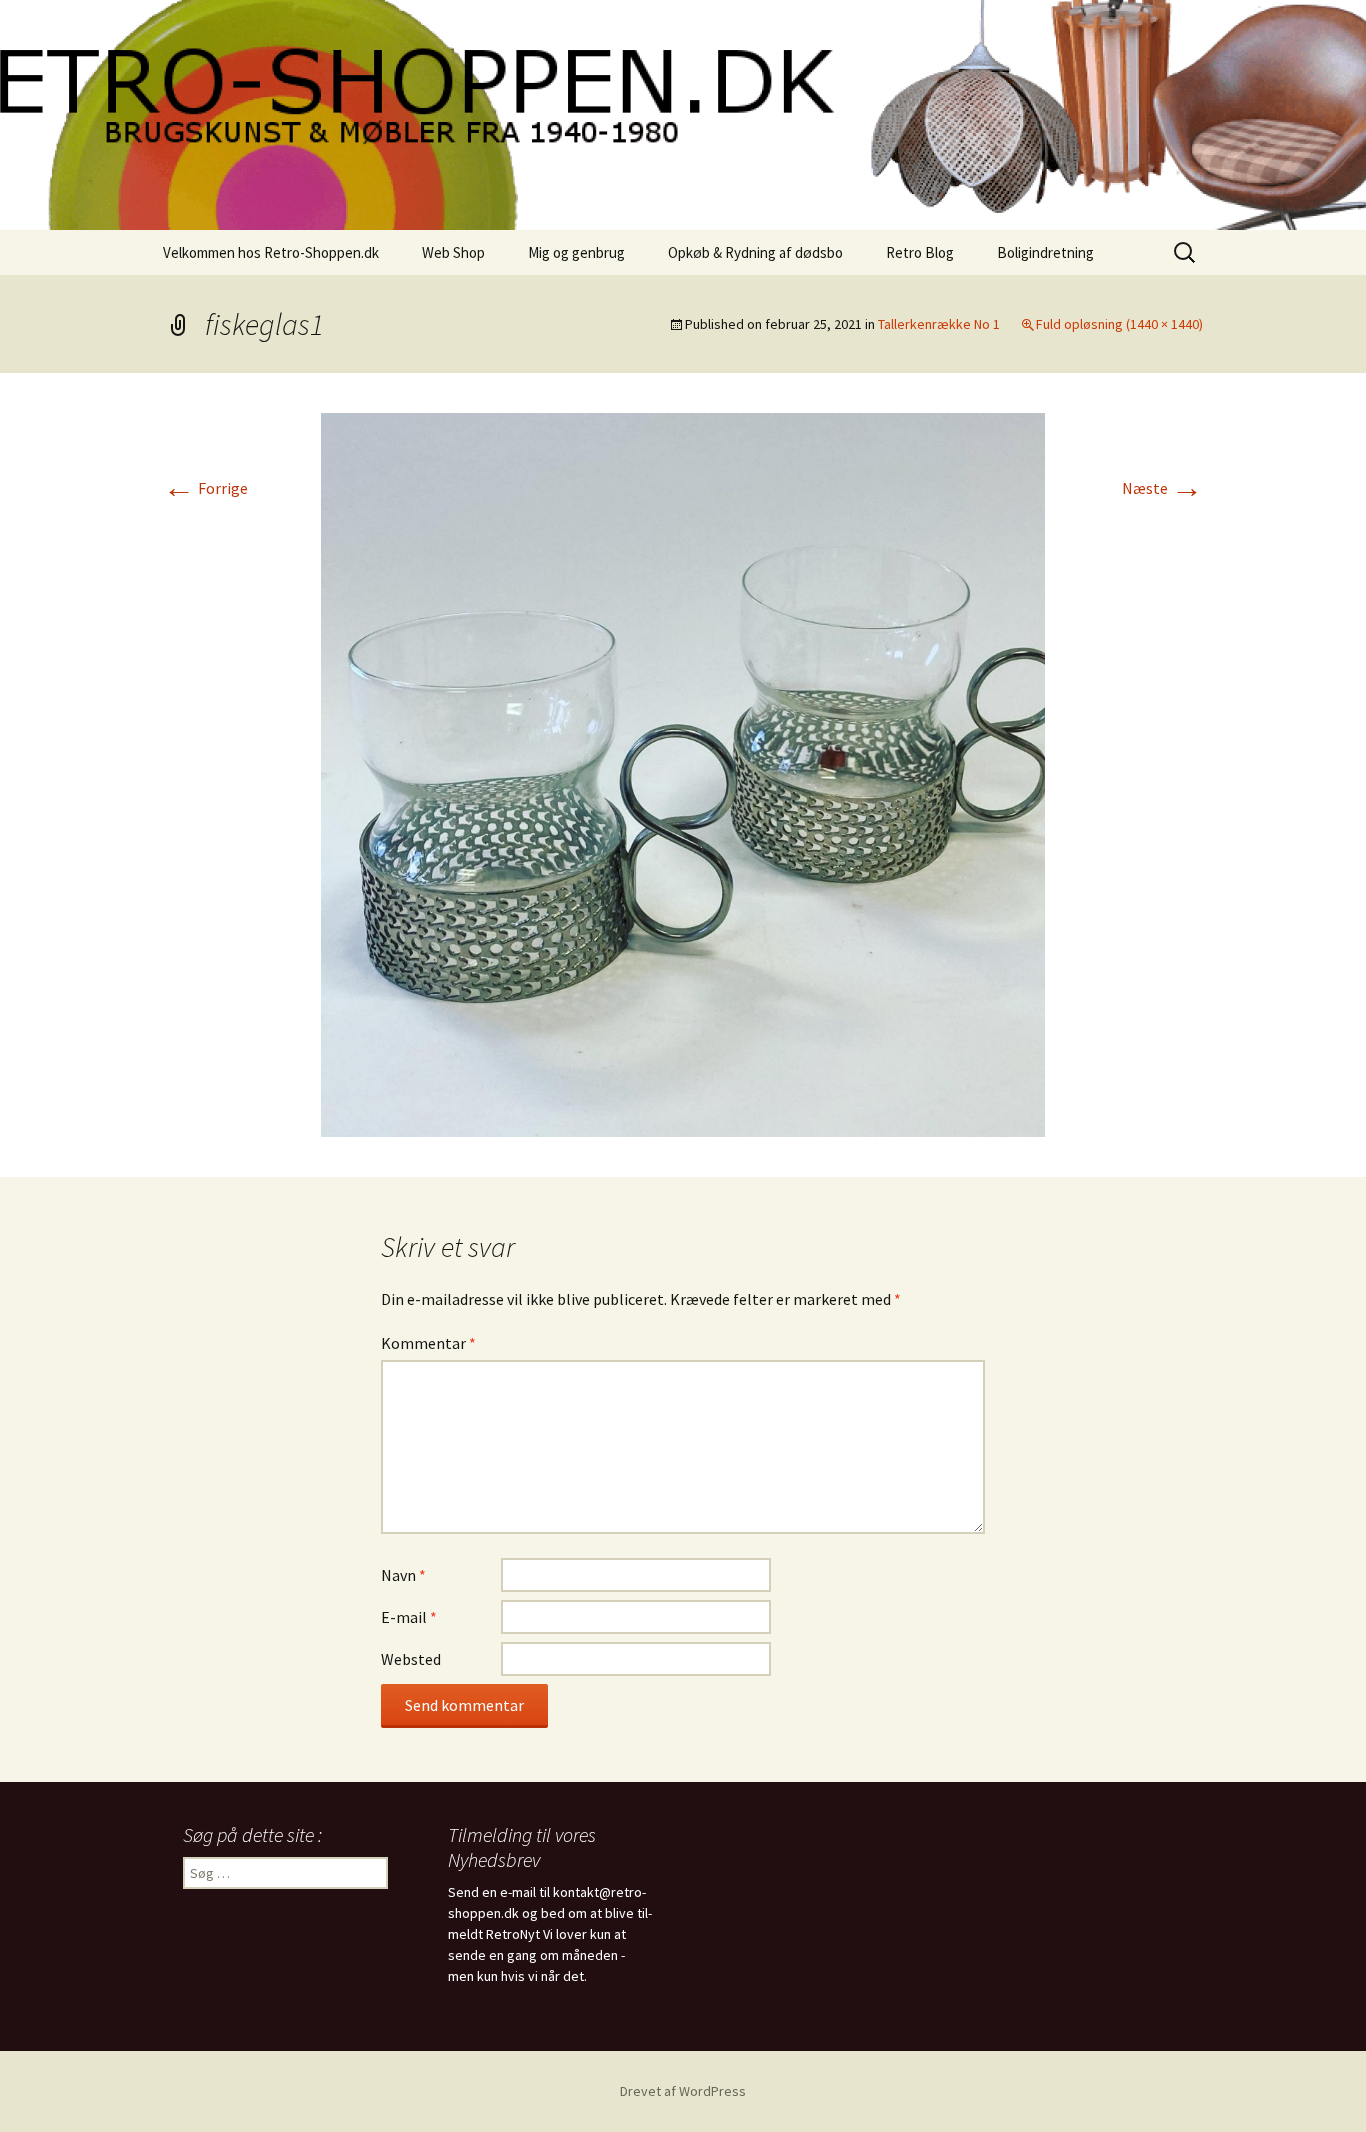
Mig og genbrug (576, 252)
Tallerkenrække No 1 (939, 324)
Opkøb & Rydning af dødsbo (755, 252)
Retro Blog (920, 252)
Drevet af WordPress (683, 2091)
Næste (1162, 488)
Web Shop (453, 252)
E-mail (409, 1617)
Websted (411, 1659)
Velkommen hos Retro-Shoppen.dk (271, 252)
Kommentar (428, 1343)
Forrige (205, 488)
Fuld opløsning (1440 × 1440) (1119, 324)
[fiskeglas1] (683, 773)
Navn (403, 1575)
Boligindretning (1045, 252)
